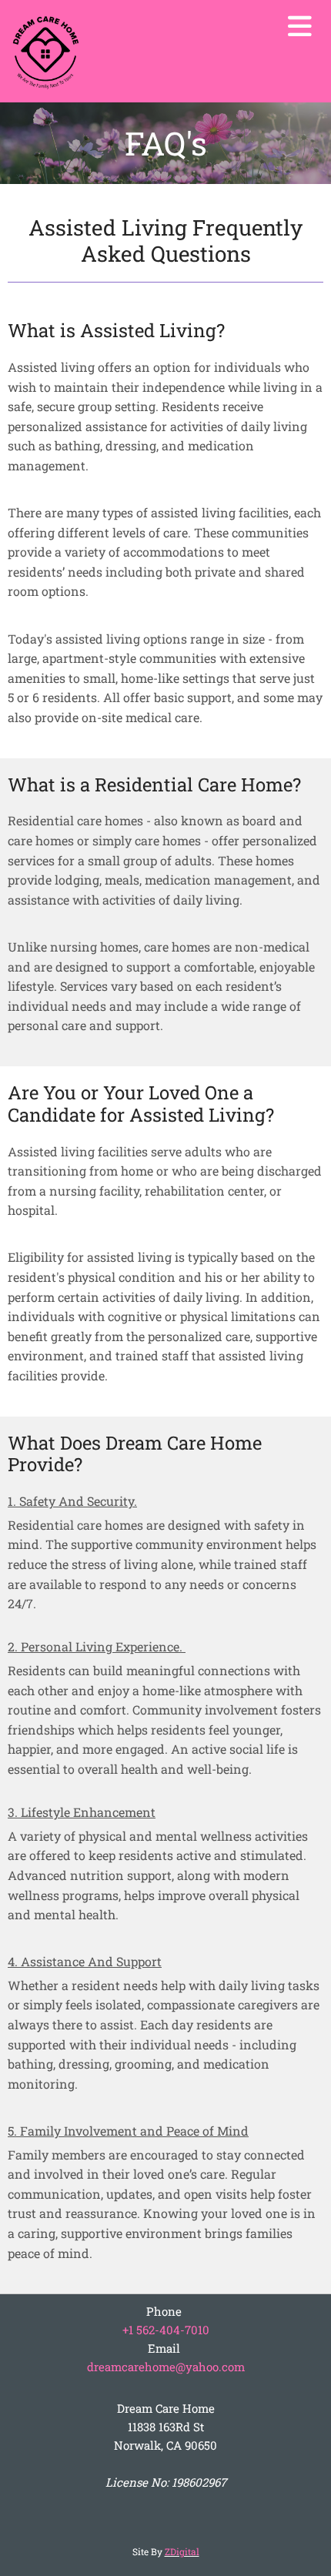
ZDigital (182, 2551)
